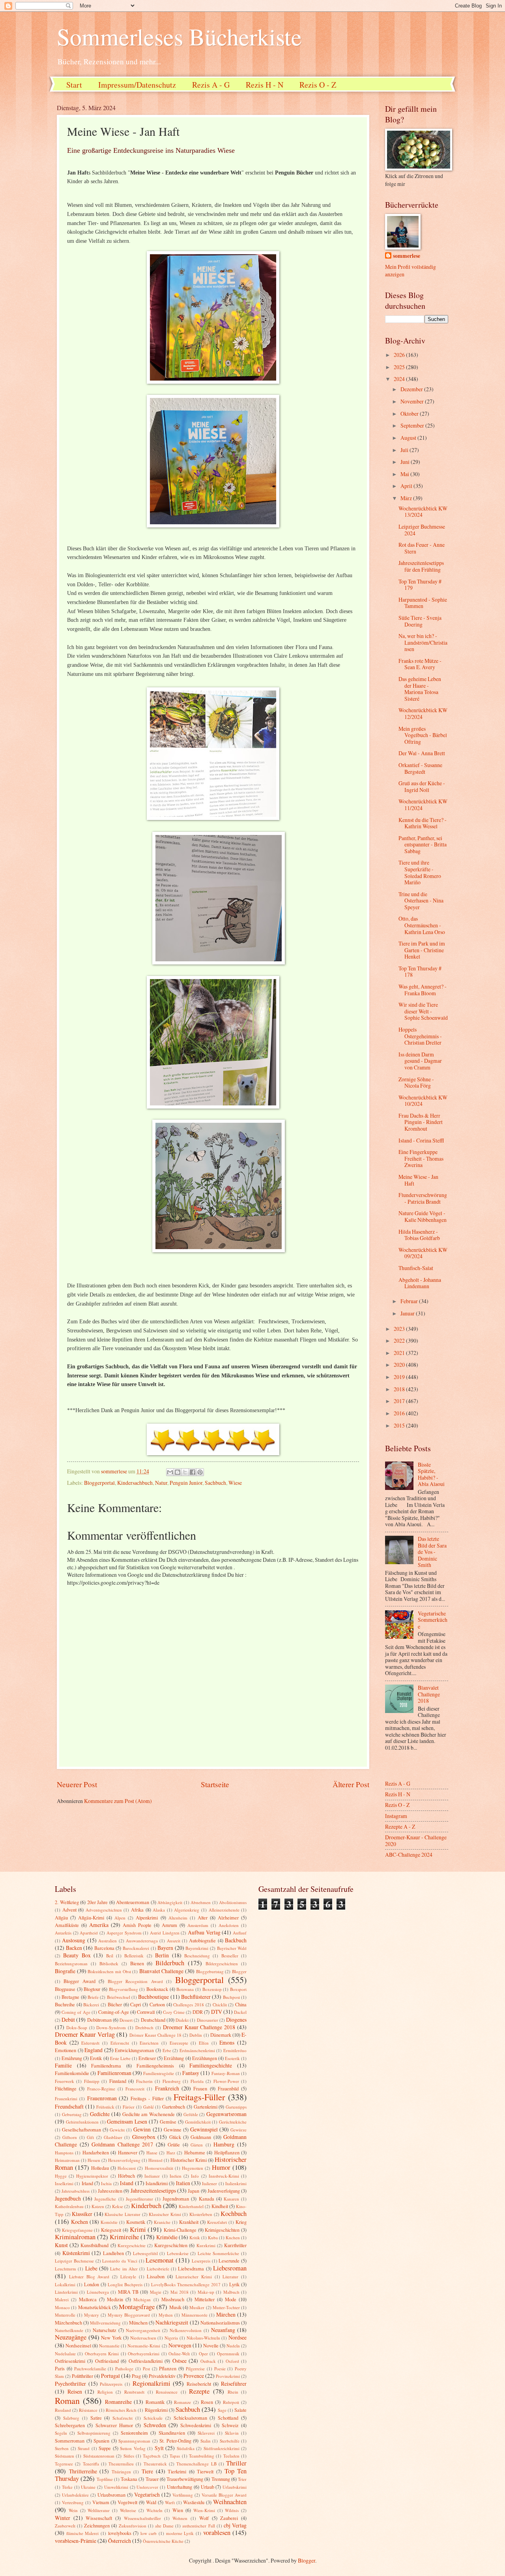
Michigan (142, 2299)
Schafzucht (123, 2418)
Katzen (98, 2206)
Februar (410, 1301)
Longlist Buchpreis (125, 2284)
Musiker (197, 2307)
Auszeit (174, 1941)
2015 (400, 1425)
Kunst (61, 2245)
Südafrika (186, 2448)
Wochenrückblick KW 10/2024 (423, 1101)
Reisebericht (199, 2384)
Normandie (109, 2346)
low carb (149, 2533)
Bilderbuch (170, 1963)
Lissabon (156, 2276)
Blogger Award (79, 1981)
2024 (400, 379)
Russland (63, 2410)
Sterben (62, 2448)
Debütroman (99, 2020)
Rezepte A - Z (400, 1826)
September (413, 425)
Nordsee (238, 2337)
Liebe (91, 2268)
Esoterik (232, 2058)
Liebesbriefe (158, 2269)
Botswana (185, 1989)
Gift (90, 2137)
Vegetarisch (147, 2494)
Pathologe (124, 2369)
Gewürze (238, 2130)
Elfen (204, 2043)
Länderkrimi (66, 2292)
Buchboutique (153, 1997)
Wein (73, 2510)
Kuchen (233, 2237)
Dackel (240, 2012)
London (92, 2284)
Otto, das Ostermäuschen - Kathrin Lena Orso (422, 925)
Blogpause (65, 1989)
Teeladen (231, 2456)
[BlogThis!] (178, 1472)
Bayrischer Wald (232, 1948)
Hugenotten (193, 2168)
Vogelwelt (127, 2502)
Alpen (120, 1918)
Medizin (115, 2299)
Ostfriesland (107, 2361)
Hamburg (224, 2144)
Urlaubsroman (111, 2495)
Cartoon (157, 2004)
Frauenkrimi (66, 2099)
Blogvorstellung (123, 1989)
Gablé (149, 2107)
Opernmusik (228, 2354)
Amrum (169, 1925)
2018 (400, 1389)
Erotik (96, 2058)
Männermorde (195, 2315)
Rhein (233, 2392)
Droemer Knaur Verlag (85, 2034)
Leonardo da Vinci (120, 2261)
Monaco (62, 2307)
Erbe (167, 2050)
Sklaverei (206, 2433)
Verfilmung (183, 2495)
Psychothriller (70, 2384)
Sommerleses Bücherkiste (179, 36)
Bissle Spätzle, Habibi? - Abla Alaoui (431, 1474)
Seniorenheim (134, 2433)
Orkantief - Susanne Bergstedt (420, 768)
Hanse (152, 2153)
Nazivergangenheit (143, 2330)
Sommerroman (70, 2441)
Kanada (207, 2199)
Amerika (99, 1925)
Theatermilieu (121, 2464)
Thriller (236, 2463)
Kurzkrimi (206, 2245)
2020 (400, 1365)
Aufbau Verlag (204, 1932)
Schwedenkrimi (196, 2425)
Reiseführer (234, 2384)
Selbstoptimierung (94, 2433)
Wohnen (180, 2518)
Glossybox (144, 2137)
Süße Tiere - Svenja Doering (420, 621)
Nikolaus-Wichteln (203, 2338)
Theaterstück (155, 2464)
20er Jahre (98, 1902)
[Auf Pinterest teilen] (200, 1472)
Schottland (228, 2418)
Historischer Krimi (189, 2160)
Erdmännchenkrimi (197, 2050)
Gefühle (191, 2114)
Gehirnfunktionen (82, 2122)
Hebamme (195, 2152)
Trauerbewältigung (185, 2479)
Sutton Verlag (133, 2448)
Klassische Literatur (123, 2214)
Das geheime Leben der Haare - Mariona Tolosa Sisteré (420, 689)
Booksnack (157, 1989)
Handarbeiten (96, 2152)
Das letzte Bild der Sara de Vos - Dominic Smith (432, 1552)
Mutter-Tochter (226, 2307)
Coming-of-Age (114, 2012)
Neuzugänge (71, 2337)
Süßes (129, 2456)
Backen (74, 1948)
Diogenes (236, 2020)
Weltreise (128, 2510)
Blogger (239, 1971)
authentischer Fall (198, 2526)
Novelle (211, 2345)
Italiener (209, 2183)
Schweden (155, 2425)
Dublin (196, 2035)
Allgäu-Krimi (91, 1917)
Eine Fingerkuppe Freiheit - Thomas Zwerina (421, 1158)
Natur (161, 1483)
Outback (208, 2361)
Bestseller (230, 1956)
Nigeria (171, 2338)
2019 (400, 1377)
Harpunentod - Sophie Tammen (423, 603)
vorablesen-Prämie (76, 2541)
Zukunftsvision (133, 2526)
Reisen (75, 2391)
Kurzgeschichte (132, 2245)
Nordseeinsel (78, 2345)
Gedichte (100, 2114)
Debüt (68, 2020)
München (138, 2323)
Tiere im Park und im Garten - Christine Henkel (422, 950)
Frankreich (167, 2088)
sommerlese (407, 256)
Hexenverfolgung (124, 2160)
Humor (221, 2167)
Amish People (137, 1925)
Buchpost (231, 1997)
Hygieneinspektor (92, 2176)
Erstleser (147, 2058)
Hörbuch (126, 2176)
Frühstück (105, 2107)
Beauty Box (77, 1955)
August (409, 438)
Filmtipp (92, 2081)
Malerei (62, 2299)
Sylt (159, 2448)
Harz (171, 2153)
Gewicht (117, 2130)
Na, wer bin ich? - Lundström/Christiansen (423, 642)
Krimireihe (124, 2237)
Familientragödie (159, 2073)
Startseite (215, 1784)
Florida (197, 2081)
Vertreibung (73, 2502)
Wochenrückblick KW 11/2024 (423, 805)
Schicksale (153, 2418)
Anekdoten (229, 1925)
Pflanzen (168, 2368)
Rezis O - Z (318, 85)
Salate (240, 2410)
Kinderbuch (146, 2206)
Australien (108, 1941)
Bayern (165, 1948)
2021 (400, 1353)
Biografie (65, 1971)
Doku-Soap (77, 2027)
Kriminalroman (75, 2237)
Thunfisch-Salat (416, 1268)
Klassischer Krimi (165, 2214)
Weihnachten (230, 2502)
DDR (198, 2012)
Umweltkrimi (116, 2487)
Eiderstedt (90, 2043)
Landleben (113, 2253)
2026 (400, 355)
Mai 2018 (180, 2292)
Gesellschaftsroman (81, 2129)
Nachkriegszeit (172, 2322)
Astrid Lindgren (165, 1933)
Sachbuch (215, 1483)
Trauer (152, 2479)
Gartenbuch (174, 2107)
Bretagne (70, 1997)
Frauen (200, 2088)
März (407, 498)
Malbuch (231, 2292)
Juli (405, 450)
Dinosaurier (208, 2020)
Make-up (206, 2292)
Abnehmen (201, 1902)
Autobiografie (202, 1940)
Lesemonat (160, 2260)
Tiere (147, 2471)
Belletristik (134, 1956)
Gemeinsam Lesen (127, 2121)
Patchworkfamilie (90, 2369)
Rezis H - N (265, 85)
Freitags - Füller (147, 2098)
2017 (400, 1401)
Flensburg (172, 2081)
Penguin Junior (186, 1483)
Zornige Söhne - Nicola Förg (416, 1083)
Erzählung (174, 2058)
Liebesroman (230, 2268)
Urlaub (208, 2487)
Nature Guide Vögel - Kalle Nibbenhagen (423, 1216)
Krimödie (167, 2237)
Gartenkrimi (206, 2107)
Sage (222, 2410)
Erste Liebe (120, 2058)
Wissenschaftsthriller (142, 2518)
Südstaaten (65, 2456)
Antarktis (63, 1933)
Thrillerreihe (83, 2471)
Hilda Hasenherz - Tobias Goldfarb (419, 1235)
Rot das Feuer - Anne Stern (422, 548)
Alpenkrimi (147, 1917)
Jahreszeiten (110, 2191)
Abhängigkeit (170, 1902)
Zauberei (229, 2518)
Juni (406, 462)
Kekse (118, 2206)
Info (195, 2176)
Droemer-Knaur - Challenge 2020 (416, 1841)
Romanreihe (118, 2402)
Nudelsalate (65, 2354)
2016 (400, 1413)
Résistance (88, 2410)
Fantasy (191, 2073)
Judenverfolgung (224, 2191)
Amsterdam (198, 1925)
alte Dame (164, 2526)
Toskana (129, 2479)
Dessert (126, 2020)
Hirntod (155, 2160)
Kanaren (231, 2199)
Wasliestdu (194, 2502)
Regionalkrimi (151, 2383)
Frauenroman (102, 2098)
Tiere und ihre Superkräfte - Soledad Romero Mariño (420, 872)
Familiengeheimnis (155, 2066)
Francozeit (135, 2089)
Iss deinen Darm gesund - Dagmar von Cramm (420, 1061)
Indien (176, 2176)
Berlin (162, 1955)
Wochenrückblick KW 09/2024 (423, 1253)
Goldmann (201, 2137)
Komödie (109, 2222)
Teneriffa (91, 2464)
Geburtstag (72, 2114)
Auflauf (240, 1933)
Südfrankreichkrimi (222, 2448)
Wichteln (154, 2510)
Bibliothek (109, 1963)
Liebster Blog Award (89, 2277)
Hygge (61, 2176)
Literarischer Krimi (194, 2277)
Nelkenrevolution (186, 2330)
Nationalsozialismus (220, 2323)
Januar (408, 1313)
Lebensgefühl (145, 2253)
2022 (400, 1341)
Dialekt (182, 2020)
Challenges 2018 (189, 2005)
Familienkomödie (72, 2073)
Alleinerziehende (224, 1910)
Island (127, 2183)
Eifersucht (120, 2043)
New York (111, 2338)
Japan (194, 2191)
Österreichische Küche (163, 2541)
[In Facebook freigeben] (193, 1472)
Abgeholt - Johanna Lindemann (420, 1283)
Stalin (206, 2441)
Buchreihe (65, 2004)
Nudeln (233, 2346)
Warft (170, 2502)
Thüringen (121, 2472)
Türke (67, 2487)
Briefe (93, 1997)
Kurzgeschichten (171, 2245)
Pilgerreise (195, 2369)
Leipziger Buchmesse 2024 (422, 530)
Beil (110, 1956)
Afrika (137, 1910)
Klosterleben (201, 2214)
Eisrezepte (179, 2043)
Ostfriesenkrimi (70, 2361)
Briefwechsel (119, 1997)
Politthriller (82, 2376)
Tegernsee (64, 2464)
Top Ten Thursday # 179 (420, 585)
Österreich (120, 2541)
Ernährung (72, 2058)
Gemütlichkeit (198, 2122)
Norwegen (180, 2345)
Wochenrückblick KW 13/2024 (423, 512)
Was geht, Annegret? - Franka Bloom (423, 990)
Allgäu (61, 1917)
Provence (194, 2376)
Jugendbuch (68, 2198)
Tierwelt (205, 2471)
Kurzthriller (235, 2245)
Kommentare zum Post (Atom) (118, 1801)
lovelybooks (120, 2533)
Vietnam (101, 2502)
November (413, 401)
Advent (69, 1910)
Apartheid (89, 1933)
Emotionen (65, 2050)
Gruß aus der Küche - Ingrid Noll (422, 786)
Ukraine (88, 2487)
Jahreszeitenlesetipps (153, 2190)
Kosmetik (136, 2222)
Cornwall (146, 2012)
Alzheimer (228, 1917)
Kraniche (162, 2222)
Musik (175, 2307)
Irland (87, 2183)
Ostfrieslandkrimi (146, 2361)
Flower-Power (226, 2081)
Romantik (155, 2402)
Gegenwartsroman (226, 2114)
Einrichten (149, 2043)
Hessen (94, 2160)
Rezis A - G (211, 85)
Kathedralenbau (69, 2206)
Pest (146, 2369)
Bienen (137, 1963)
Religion (105, 2392)
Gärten (197, 2145)
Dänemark (221, 2035)
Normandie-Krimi (144, 2346)
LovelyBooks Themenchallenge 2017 (186, 2284)
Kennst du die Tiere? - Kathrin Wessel (423, 823)
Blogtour (92, 1989)
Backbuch (236, 1940)
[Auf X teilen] (185, 1472)
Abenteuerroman (133, 1902)
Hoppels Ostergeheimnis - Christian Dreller (420, 1036)
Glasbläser (113, 2137)
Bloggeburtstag (210, 1971)
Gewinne (173, 2129)
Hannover (128, 2152)
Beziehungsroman (71, 1963)
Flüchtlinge (66, 2088)
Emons (227, 2042)
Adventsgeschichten (104, 1910)
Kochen (79, 2222)
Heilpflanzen (227, 2152)
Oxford (232, 2361)
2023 (400, 1329)
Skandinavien (172, 2433)
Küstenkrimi (76, 2253)
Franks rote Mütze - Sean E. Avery (420, 664)
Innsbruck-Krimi (224, 2176)
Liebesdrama (191, 2268)
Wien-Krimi (204, 2510)
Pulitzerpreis (111, 2384)
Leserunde (229, 2261)
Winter (63, 2518)
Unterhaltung (180, 2487)
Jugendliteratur (139, 2199)
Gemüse (168, 2122)
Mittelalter (205, 2299)
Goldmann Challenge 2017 (122, 2144)
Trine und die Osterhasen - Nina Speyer (421, 901)
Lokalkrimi (65, 2284)
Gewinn (142, 2129)
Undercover (147, 2487)
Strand (84, 2448)
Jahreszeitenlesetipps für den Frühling (421, 566)
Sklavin (232, 2433)
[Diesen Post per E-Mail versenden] (170, 1472)
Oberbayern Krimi (102, 2354)
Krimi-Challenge (180, 2230)
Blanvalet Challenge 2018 (429, 1694)
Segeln (61, 2433)
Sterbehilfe (230, 2441)
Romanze (182, 2402)
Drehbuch (144, 2027)
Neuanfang (223, 2330)
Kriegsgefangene (77, 2230)
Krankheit (189, 2222)
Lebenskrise (178, 2253)
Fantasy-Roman (226, 2073)
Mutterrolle (65, 2315)
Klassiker (82, 2214)
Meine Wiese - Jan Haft (418, 1180)
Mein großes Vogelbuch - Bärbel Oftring (423, 735)
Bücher (115, 2004)
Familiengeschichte (211, 2065)
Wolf (204, 2518)
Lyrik (234, 2284)
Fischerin (144, 2081)
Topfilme (105, 2479)
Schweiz (230, 2425)
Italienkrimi (236, 2183)
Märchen (226, 2314)
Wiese (235, 1483)
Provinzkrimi (228, 2376)
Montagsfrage (137, 2307)
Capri (136, 2004)
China (241, 2004)
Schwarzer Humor (114, 2425)
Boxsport (238, 1989)
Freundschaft (69, 2106)
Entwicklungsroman (134, 2050)
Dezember (412, 389)
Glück (175, 2137)
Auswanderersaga (142, 1941)
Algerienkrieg (187, 1910)
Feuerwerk (65, 2081)
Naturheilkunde (69, 2330)
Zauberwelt (65, 2526)
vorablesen (217, 2533)
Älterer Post (351, 1784)
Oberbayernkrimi (144, 2354)
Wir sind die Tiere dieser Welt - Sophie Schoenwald (423, 1011)
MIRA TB (128, 2292)
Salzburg (71, 2418)
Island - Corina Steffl (421, 1140)
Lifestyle (128, 2277)
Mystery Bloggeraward (129, 2315)
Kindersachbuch (135, 1483)
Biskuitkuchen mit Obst (109, 1971)
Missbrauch (173, 2299)
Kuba (213, 2237)
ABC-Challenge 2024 (409, 1855)
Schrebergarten (70, 2425)
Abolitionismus (233, 1902)
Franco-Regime (101, 2089)
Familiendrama (106, 2066)
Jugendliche (105, 2199)
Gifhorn (70, 2137)
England (94, 2050)
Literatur (230, 2277)
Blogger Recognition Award (135, 1981)
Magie (156, 2292)
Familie (63, 2065)
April (407, 486)
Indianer (152, 2176)
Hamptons (64, 2153)
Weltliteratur (99, 2510)
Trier (242, 2479)
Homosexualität (159, 2168)
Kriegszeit (111, 2230)
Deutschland (153, 2020)
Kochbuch (234, 2214)
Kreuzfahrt (217, 2222)
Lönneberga (98, 2292)
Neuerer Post (77, 1784)
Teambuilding (202, 2456)
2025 (400, 367)
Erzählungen (205, 2058)
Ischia (106, 2183)
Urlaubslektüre (75, 2495)
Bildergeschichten (222, 1963)
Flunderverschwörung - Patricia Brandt (423, 1198)
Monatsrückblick (94, 2307)
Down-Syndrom (111, 2027)
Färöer (129, 2107)
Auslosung (74, 1940)
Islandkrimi (157, 2183)
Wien (178, 2510)
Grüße (174, 2144)
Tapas (175, 2456)
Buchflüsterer (196, 1997)
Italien (183, 2183)
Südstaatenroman (99, 2456)
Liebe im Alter (124, 2269)
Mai (405, 474)
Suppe (105, 2448)
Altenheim (178, 1918)
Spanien (101, 2441)
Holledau (100, 2168)
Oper (203, 2354)
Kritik (195, 2237)
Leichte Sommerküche (219, 2253)
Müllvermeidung (105, 2323)
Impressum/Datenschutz (137, 85)
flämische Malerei (83, 2533)
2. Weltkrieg (67, 1902)
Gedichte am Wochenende (149, 2114)
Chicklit (220, 2005)
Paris (60, 2368)
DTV (217, 2012)
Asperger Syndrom (124, 1933)
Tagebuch (152, 2456)
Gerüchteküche (233, 2122)
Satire (96, 2418)
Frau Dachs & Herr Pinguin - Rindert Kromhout (421, 1122)
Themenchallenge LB (196, 2464)
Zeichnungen (97, 2525)
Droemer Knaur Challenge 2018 (199, 2027)
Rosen (207, 2402)
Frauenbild (228, 2088)
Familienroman (114, 2073)
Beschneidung (197, 1956)
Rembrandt (134, 2392)
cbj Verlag (235, 2525)
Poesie (220, 2369)
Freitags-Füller (199, 2097)
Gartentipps (236, 2107)
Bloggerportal (99, 1483)
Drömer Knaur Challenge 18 (155, 2035)
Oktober (410, 414)
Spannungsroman (134, 2441)
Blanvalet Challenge (162, 1971)
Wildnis (232, 2510)
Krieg (241, 2222)
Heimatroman (67, 2160)
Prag (136, 2376)
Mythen (166, 2315)
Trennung (221, 2479)
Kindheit (220, 2206)
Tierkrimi (177, 2471)
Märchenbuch (68, 2323)
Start (74, 85)
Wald (151, 2502)
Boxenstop (212, 1989)
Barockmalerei (136, 1948)
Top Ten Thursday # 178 (420, 972)
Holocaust (127, 2168)
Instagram (396, 1816)
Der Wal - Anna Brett (422, 753)
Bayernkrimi (197, 1948)
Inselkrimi (64, 2183)
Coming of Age (76, 2012)
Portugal (110, 2376)
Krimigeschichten (222, 2230)
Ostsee (180, 2361)
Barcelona (104, 1948)
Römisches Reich (121, 2410)
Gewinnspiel (204, 2129)
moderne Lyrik (180, 2533)
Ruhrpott (231, 2402)
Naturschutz (105, 2330)
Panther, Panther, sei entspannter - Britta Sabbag (423, 844)
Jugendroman (176, 2199)
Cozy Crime (174, 2012)
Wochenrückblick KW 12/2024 (423, 713)
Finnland (118, 2081)
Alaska (159, 1910)
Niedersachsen (143, 2338)
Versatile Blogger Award (224, 2495)
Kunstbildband (94, 2245)
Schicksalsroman (190, 2418)
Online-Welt (179, 2354)
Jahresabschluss (76, 2191)
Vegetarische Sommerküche (433, 1620)
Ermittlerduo (235, 2050)
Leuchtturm (65, 2269)
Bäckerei (91, 2005)
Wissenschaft (99, 2518)
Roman (67, 2401)
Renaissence (167, 2392)
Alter (203, 1917)
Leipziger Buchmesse (74, 2261)
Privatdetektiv (162, 2376)
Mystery (92, 2315)
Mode (231, 2299)
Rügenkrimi (156, 2410)
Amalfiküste (67, 1925)
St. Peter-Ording (175, 2441)
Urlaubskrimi (235, 2487)
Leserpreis (201, 2261)
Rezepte (199, 2391)
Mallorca (88, 2299)
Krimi (138, 2229)
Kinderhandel (191, 2206)
